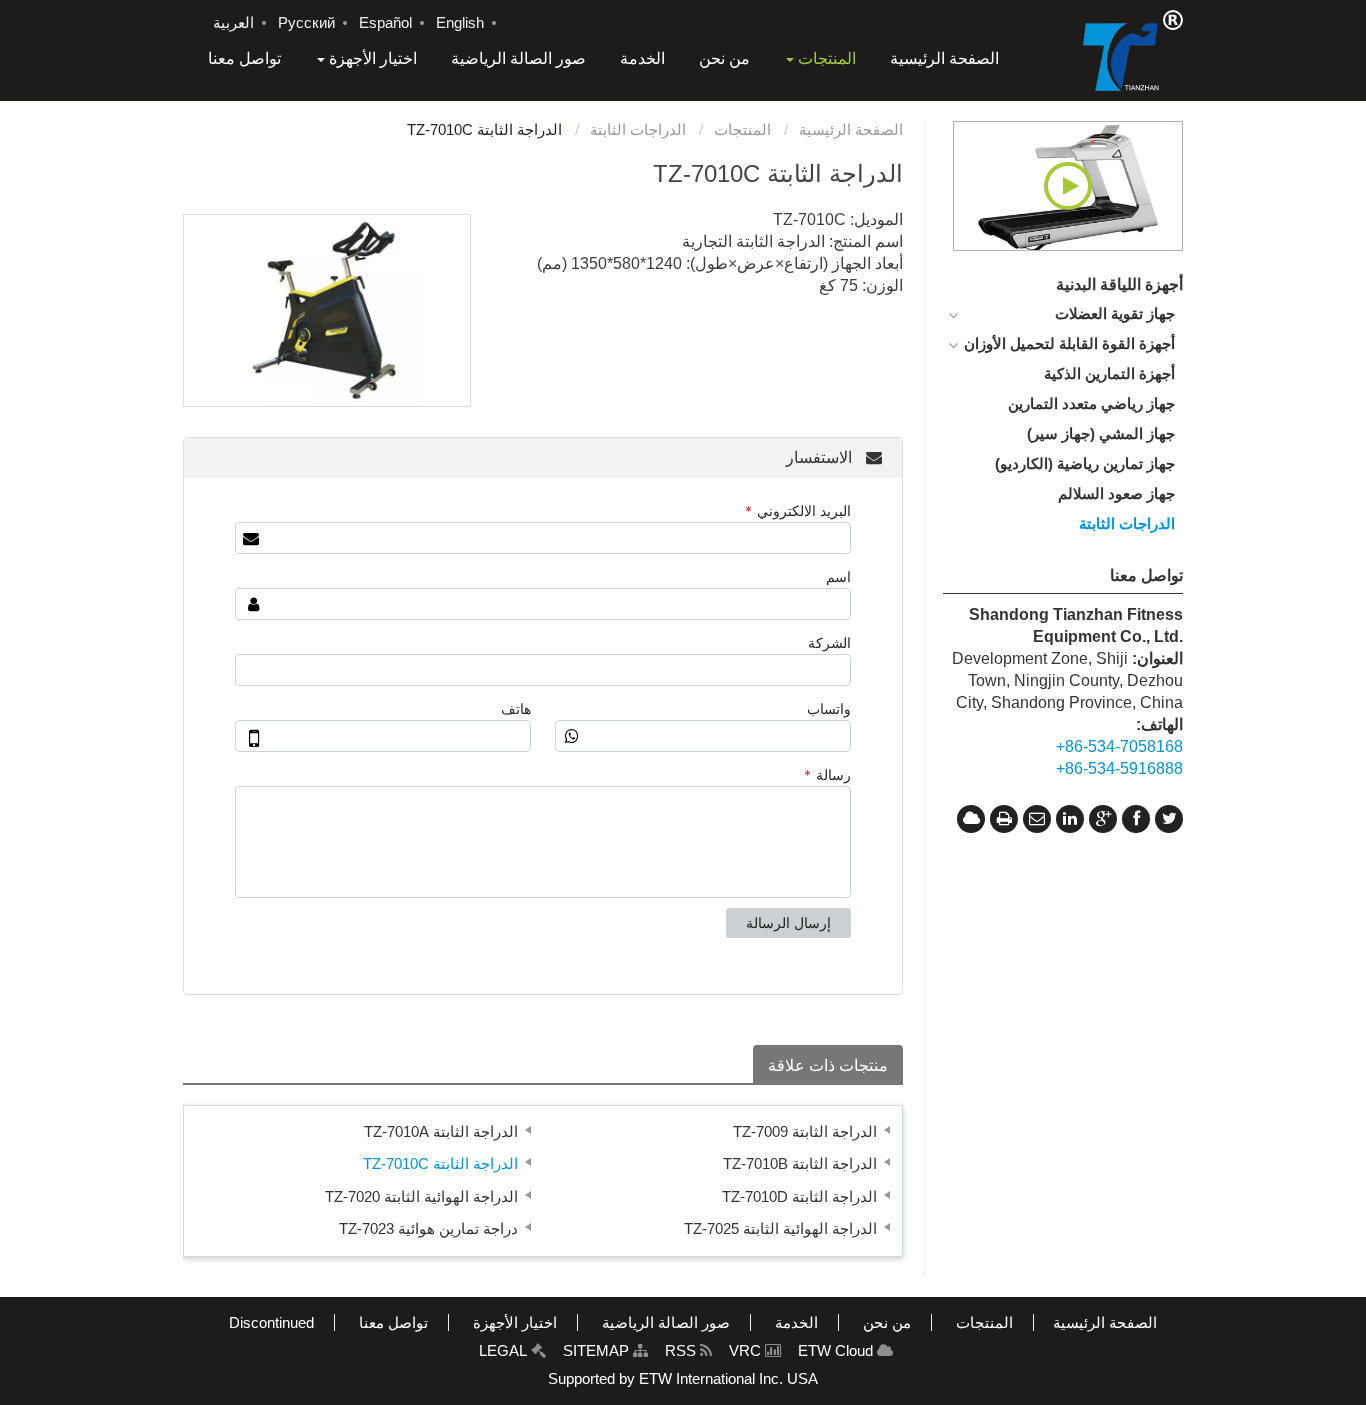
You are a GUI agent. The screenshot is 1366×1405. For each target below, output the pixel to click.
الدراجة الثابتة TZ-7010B (800, 1163)
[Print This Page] (1004, 819)
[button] (820, 59)
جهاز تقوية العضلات (1115, 313)
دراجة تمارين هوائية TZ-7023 (428, 1228)
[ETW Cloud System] (971, 819)
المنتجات (744, 129)
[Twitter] (1169, 819)
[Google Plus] (1103, 819)
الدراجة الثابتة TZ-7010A (441, 1131)
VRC (747, 1350)
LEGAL (505, 1350)
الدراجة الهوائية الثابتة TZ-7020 (421, 1196)
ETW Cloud (837, 1350)
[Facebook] (1136, 819)
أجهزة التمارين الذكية (1109, 373)
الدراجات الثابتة (640, 129)
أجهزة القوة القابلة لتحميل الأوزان (1069, 343)
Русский (306, 23)
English (460, 23)
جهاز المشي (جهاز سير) (1101, 433)
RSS (682, 1350)
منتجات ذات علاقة (828, 1065)
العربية (233, 23)
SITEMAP (598, 1350)
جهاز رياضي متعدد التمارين (1091, 403)
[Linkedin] (1070, 819)
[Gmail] (1037, 819)
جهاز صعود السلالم (1116, 493)
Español (385, 23)
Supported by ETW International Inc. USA (683, 1378)
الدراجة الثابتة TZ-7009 (805, 1131)
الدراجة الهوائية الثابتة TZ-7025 (780, 1228)
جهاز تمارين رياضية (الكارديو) (1085, 463)
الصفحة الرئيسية (851, 129)
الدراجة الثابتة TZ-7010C (440, 1163)
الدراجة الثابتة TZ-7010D (799, 1196)
